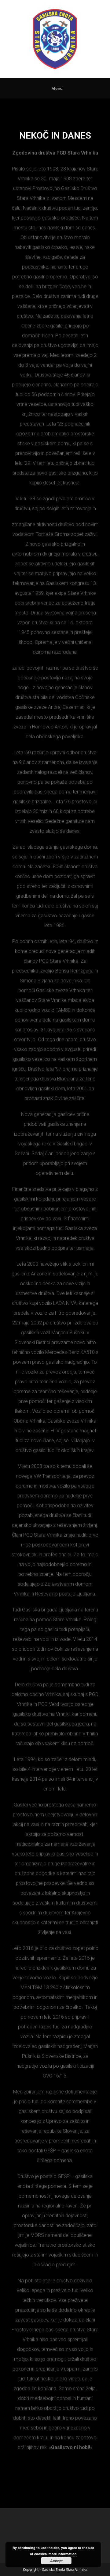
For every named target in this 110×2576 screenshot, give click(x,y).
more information (63, 2554)
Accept (56, 2561)
